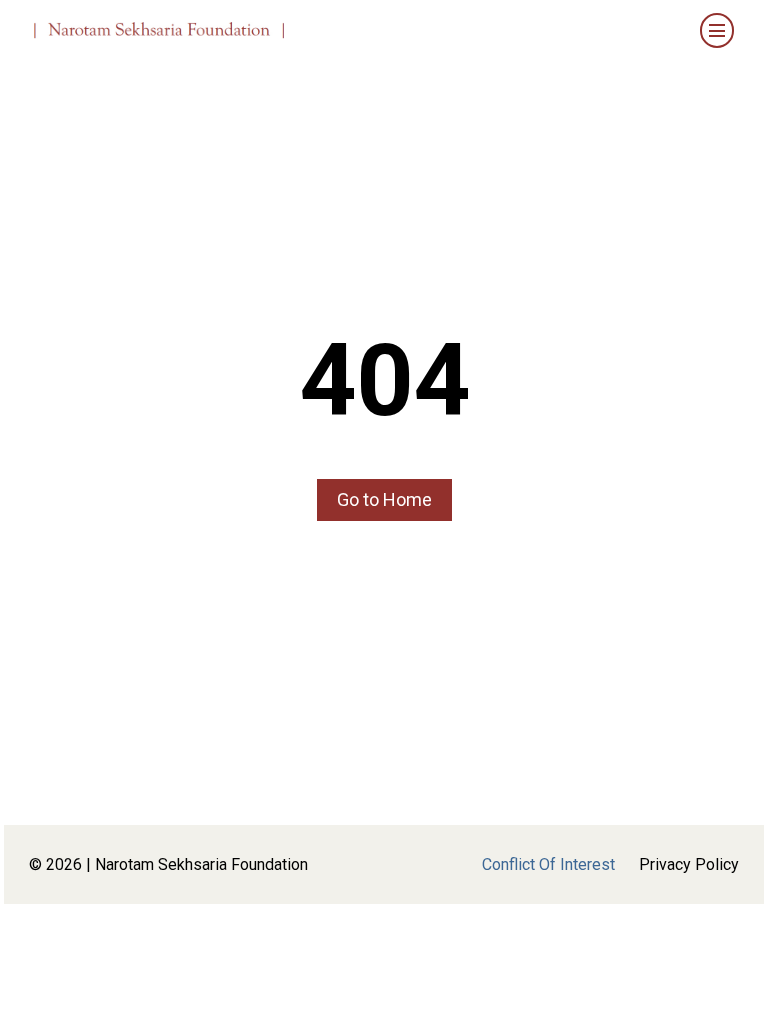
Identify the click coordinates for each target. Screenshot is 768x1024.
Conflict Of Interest (548, 864)
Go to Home (384, 499)
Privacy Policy (689, 864)
